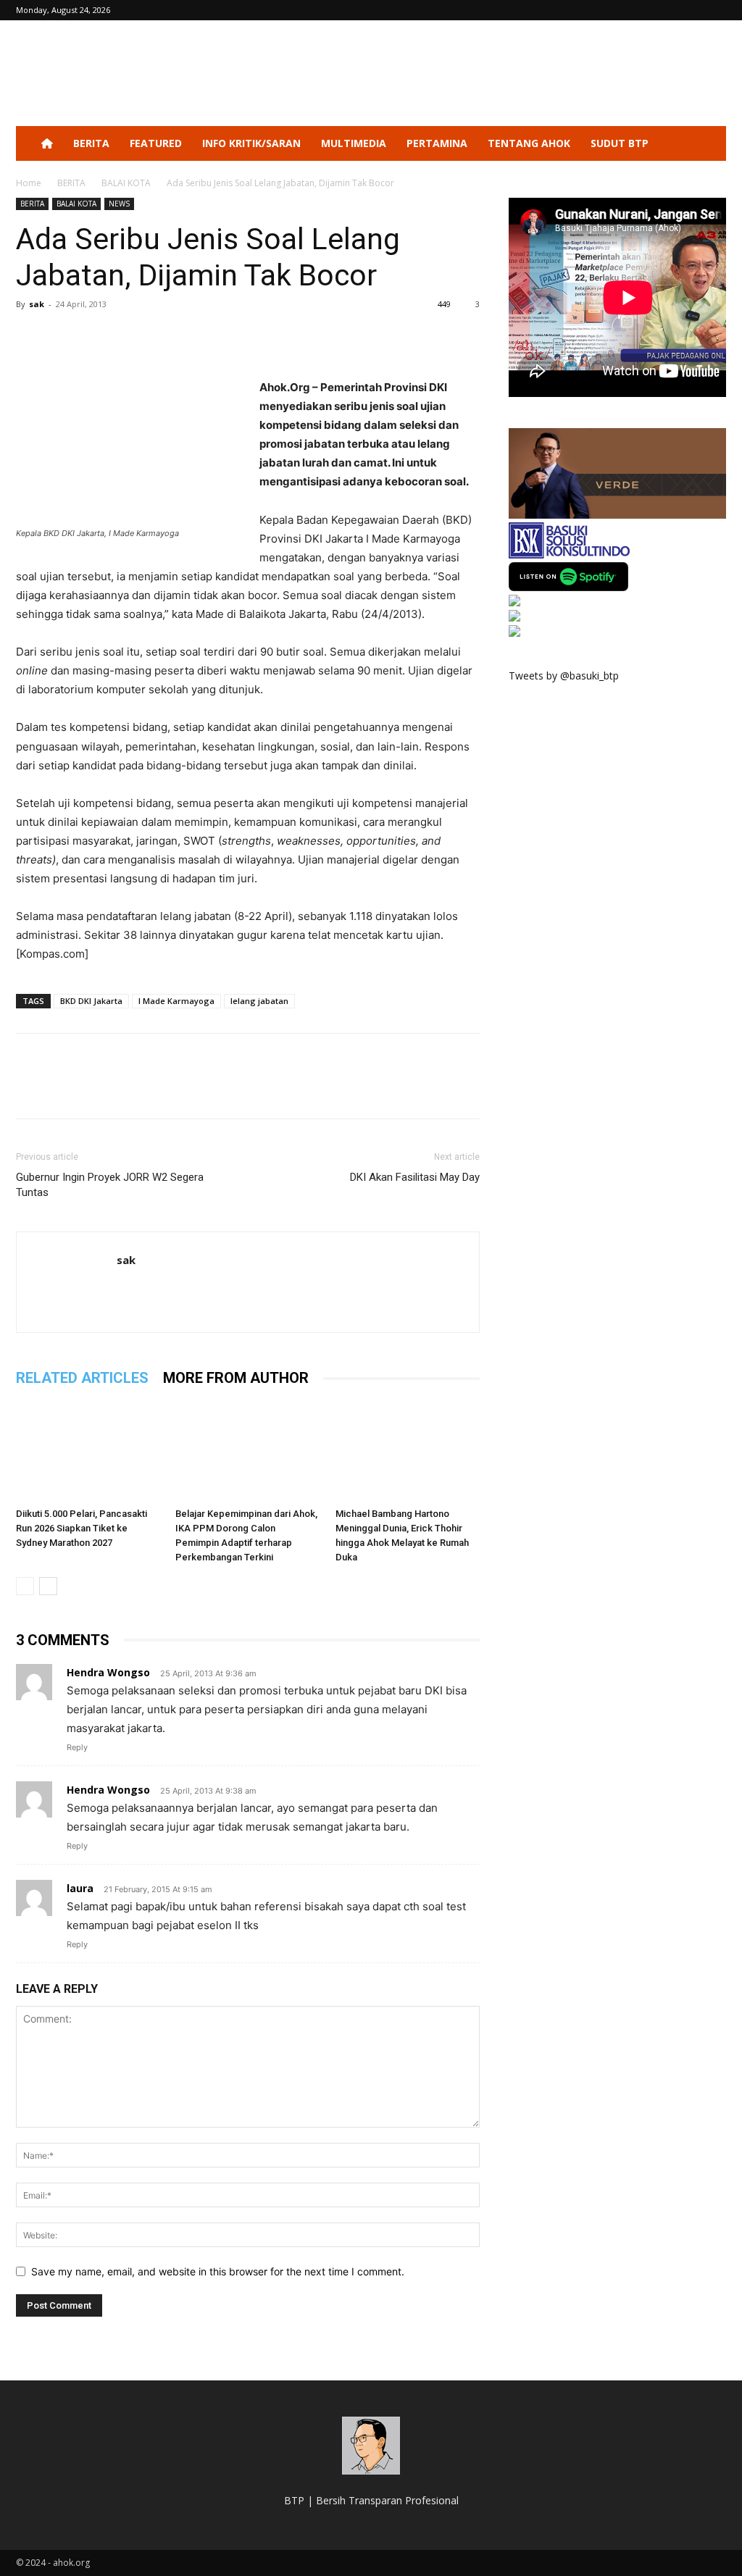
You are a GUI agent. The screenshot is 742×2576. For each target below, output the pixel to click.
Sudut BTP (620, 143)
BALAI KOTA (126, 183)
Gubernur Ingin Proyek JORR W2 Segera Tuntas (110, 1185)
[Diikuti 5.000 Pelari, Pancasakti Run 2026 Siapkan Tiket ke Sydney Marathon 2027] (88, 1451)
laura (80, 1888)
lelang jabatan (259, 1001)
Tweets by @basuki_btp (564, 676)
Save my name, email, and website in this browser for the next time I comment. (218, 2271)
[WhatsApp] (130, 337)
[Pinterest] (97, 337)
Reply (77, 1747)
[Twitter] (64, 337)
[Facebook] (30, 337)
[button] (709, 145)
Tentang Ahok (529, 143)
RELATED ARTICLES (82, 1378)
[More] (164, 337)
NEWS (119, 204)
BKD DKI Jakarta (91, 1001)
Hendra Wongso (108, 1672)
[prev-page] (25, 1586)
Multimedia (354, 143)
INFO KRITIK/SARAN (251, 143)
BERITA (91, 143)
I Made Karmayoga (176, 1001)
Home (29, 183)
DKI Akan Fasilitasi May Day (415, 1177)
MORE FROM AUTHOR (236, 1378)
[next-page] (48, 1586)
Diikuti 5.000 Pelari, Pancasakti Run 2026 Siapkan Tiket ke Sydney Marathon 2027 (82, 1528)
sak (37, 304)
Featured (156, 143)
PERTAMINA (437, 143)
